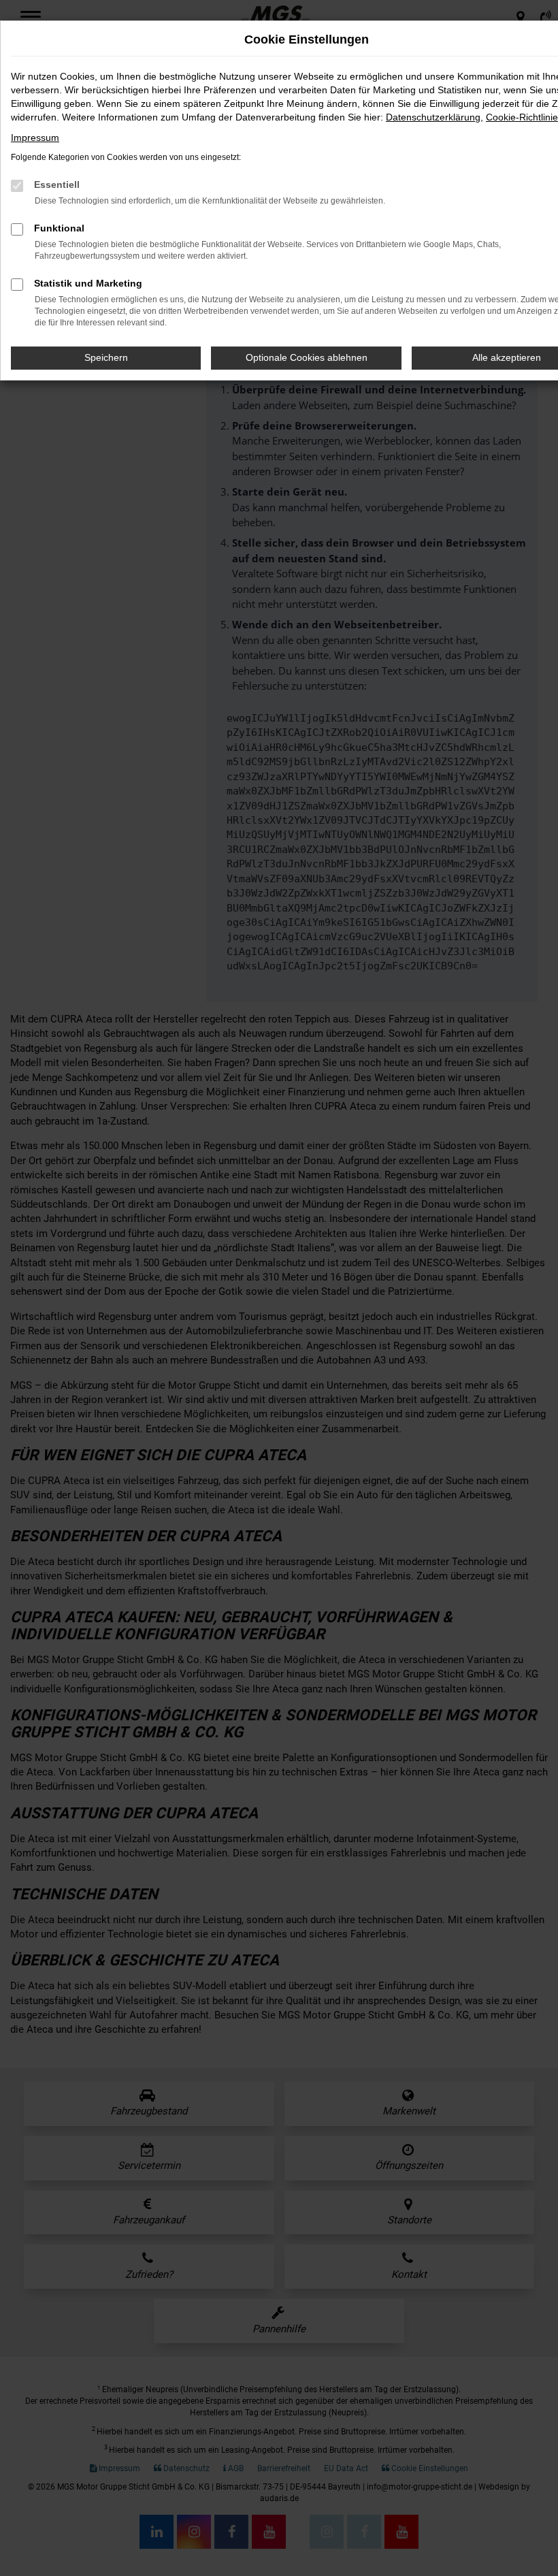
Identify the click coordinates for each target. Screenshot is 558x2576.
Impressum (35, 138)
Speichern (106, 357)
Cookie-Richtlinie (522, 117)
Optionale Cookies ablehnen (307, 357)
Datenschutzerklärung (433, 117)
